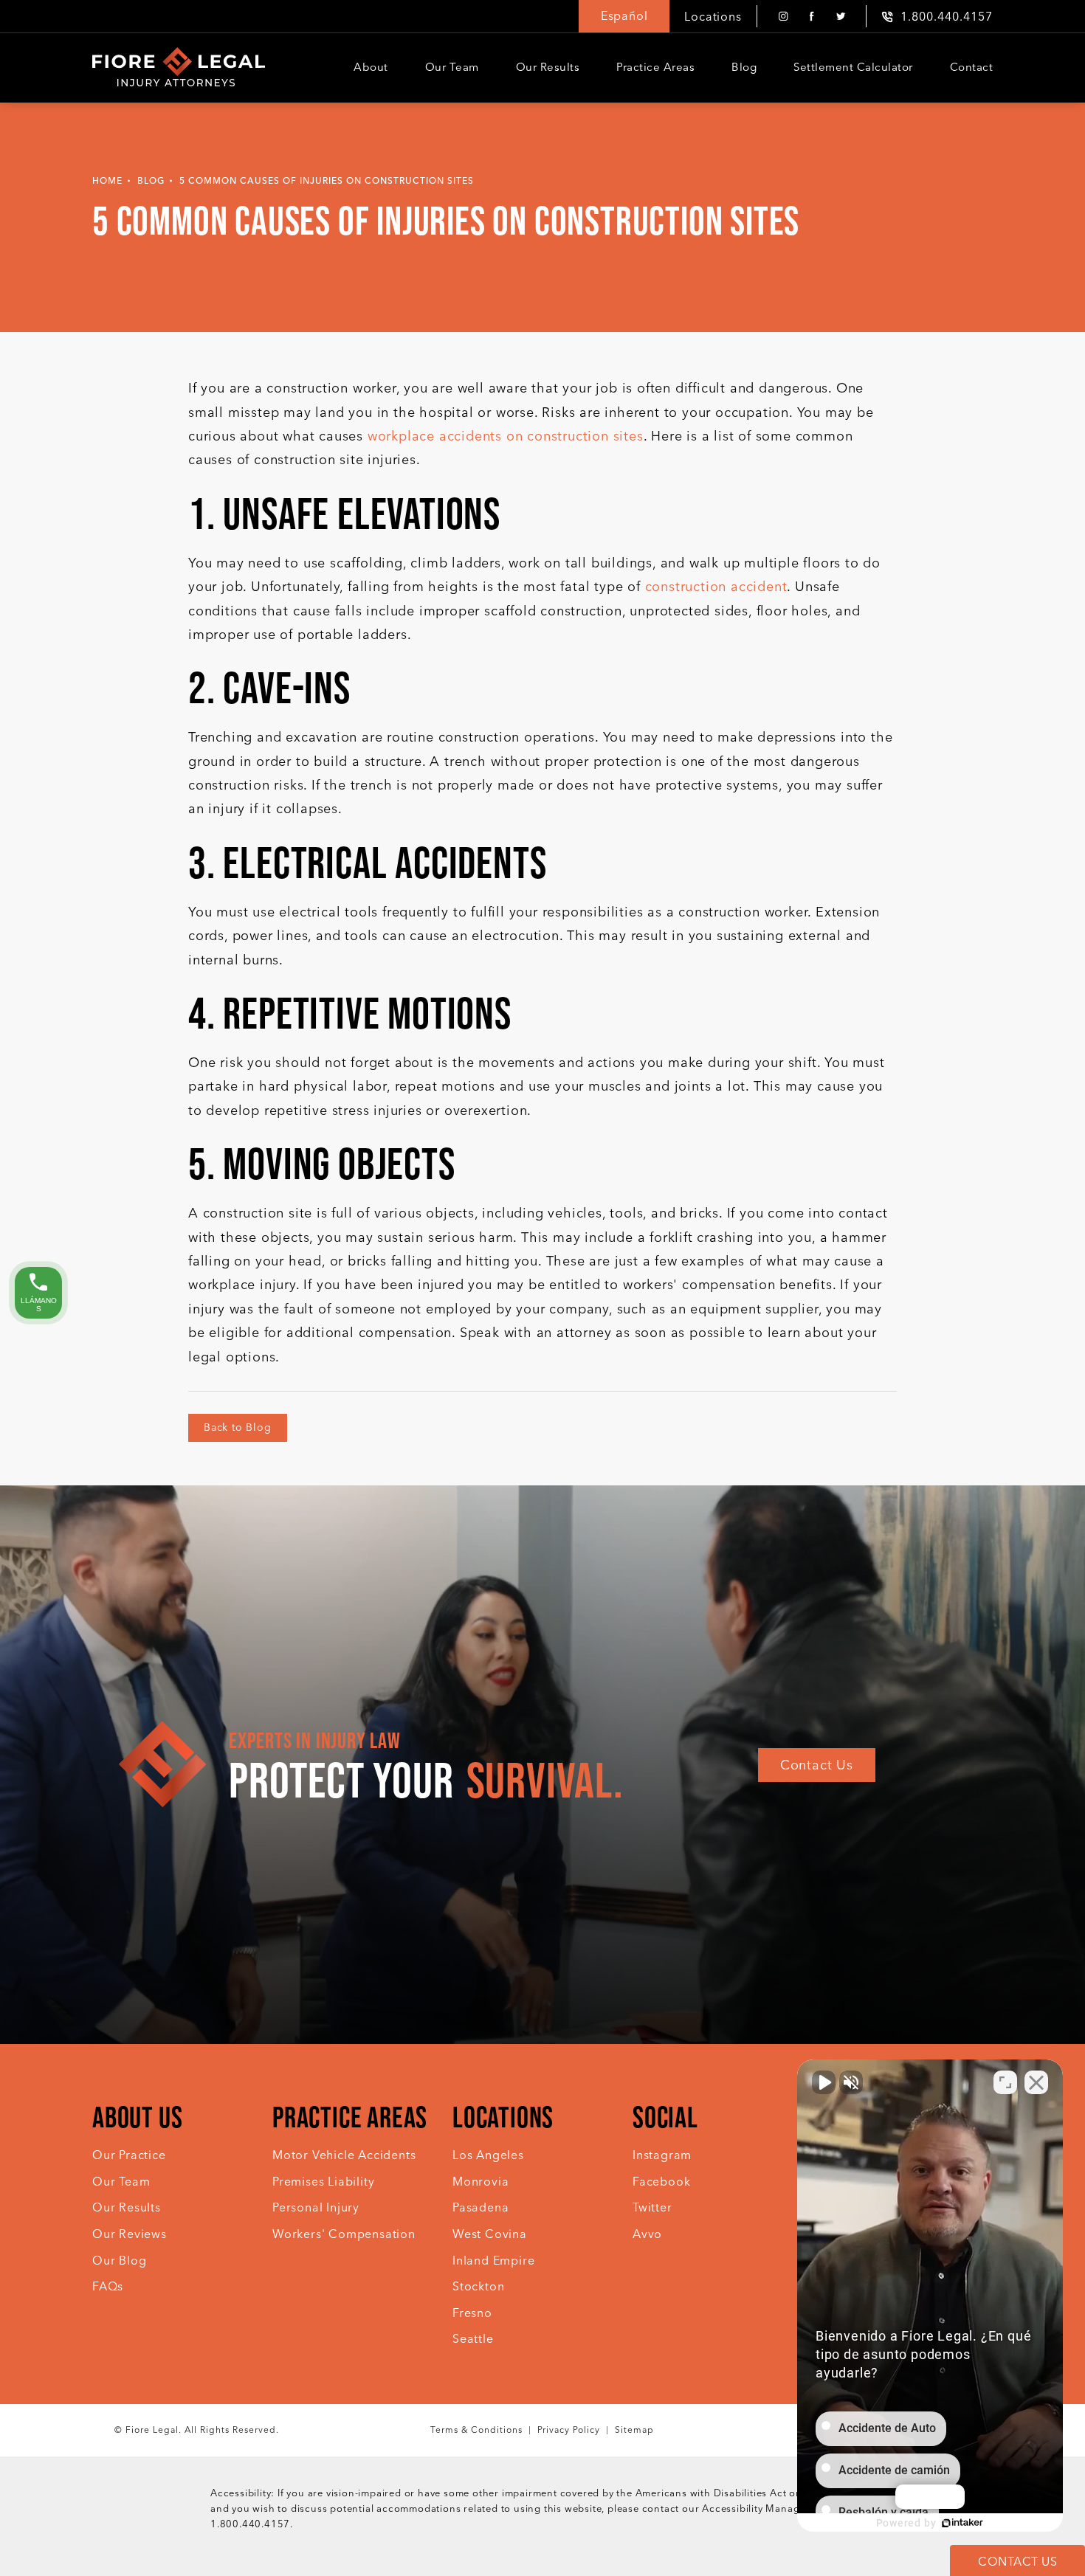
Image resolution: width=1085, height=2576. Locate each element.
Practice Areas (655, 67)
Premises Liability (323, 2182)
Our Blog (119, 2261)
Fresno (472, 2313)
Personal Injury (316, 2207)
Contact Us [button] (1017, 2562)
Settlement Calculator (853, 67)
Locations (713, 17)
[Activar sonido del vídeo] (824, 2082)
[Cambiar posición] (1005, 2082)
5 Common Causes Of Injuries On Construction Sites (327, 181)
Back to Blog (238, 1427)
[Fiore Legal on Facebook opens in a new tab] (812, 17)
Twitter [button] (652, 2207)
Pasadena (480, 2207)
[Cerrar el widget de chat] (1036, 2082)
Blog (744, 67)
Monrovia (480, 2182)
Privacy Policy (569, 2430)
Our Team (452, 67)
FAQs (108, 2286)
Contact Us (817, 1765)
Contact (972, 67)
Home (107, 181)
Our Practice (129, 2155)
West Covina (490, 2234)
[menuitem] (783, 17)
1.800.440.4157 (250, 2524)
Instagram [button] (662, 2155)
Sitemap (634, 2430)
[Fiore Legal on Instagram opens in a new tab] (783, 17)
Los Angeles (488, 2155)
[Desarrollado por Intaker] (962, 2523)
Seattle (473, 2339)
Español (624, 16)
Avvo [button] (647, 2234)
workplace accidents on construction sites (506, 436)
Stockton (478, 2286)
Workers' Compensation (344, 2234)
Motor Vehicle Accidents (344, 2155)
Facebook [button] (661, 2182)
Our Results (548, 67)
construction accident (716, 587)
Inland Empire (493, 2261)
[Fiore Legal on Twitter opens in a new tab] (840, 17)
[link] (937, 17)
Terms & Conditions (476, 2430)
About (371, 67)
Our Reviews (130, 2234)
